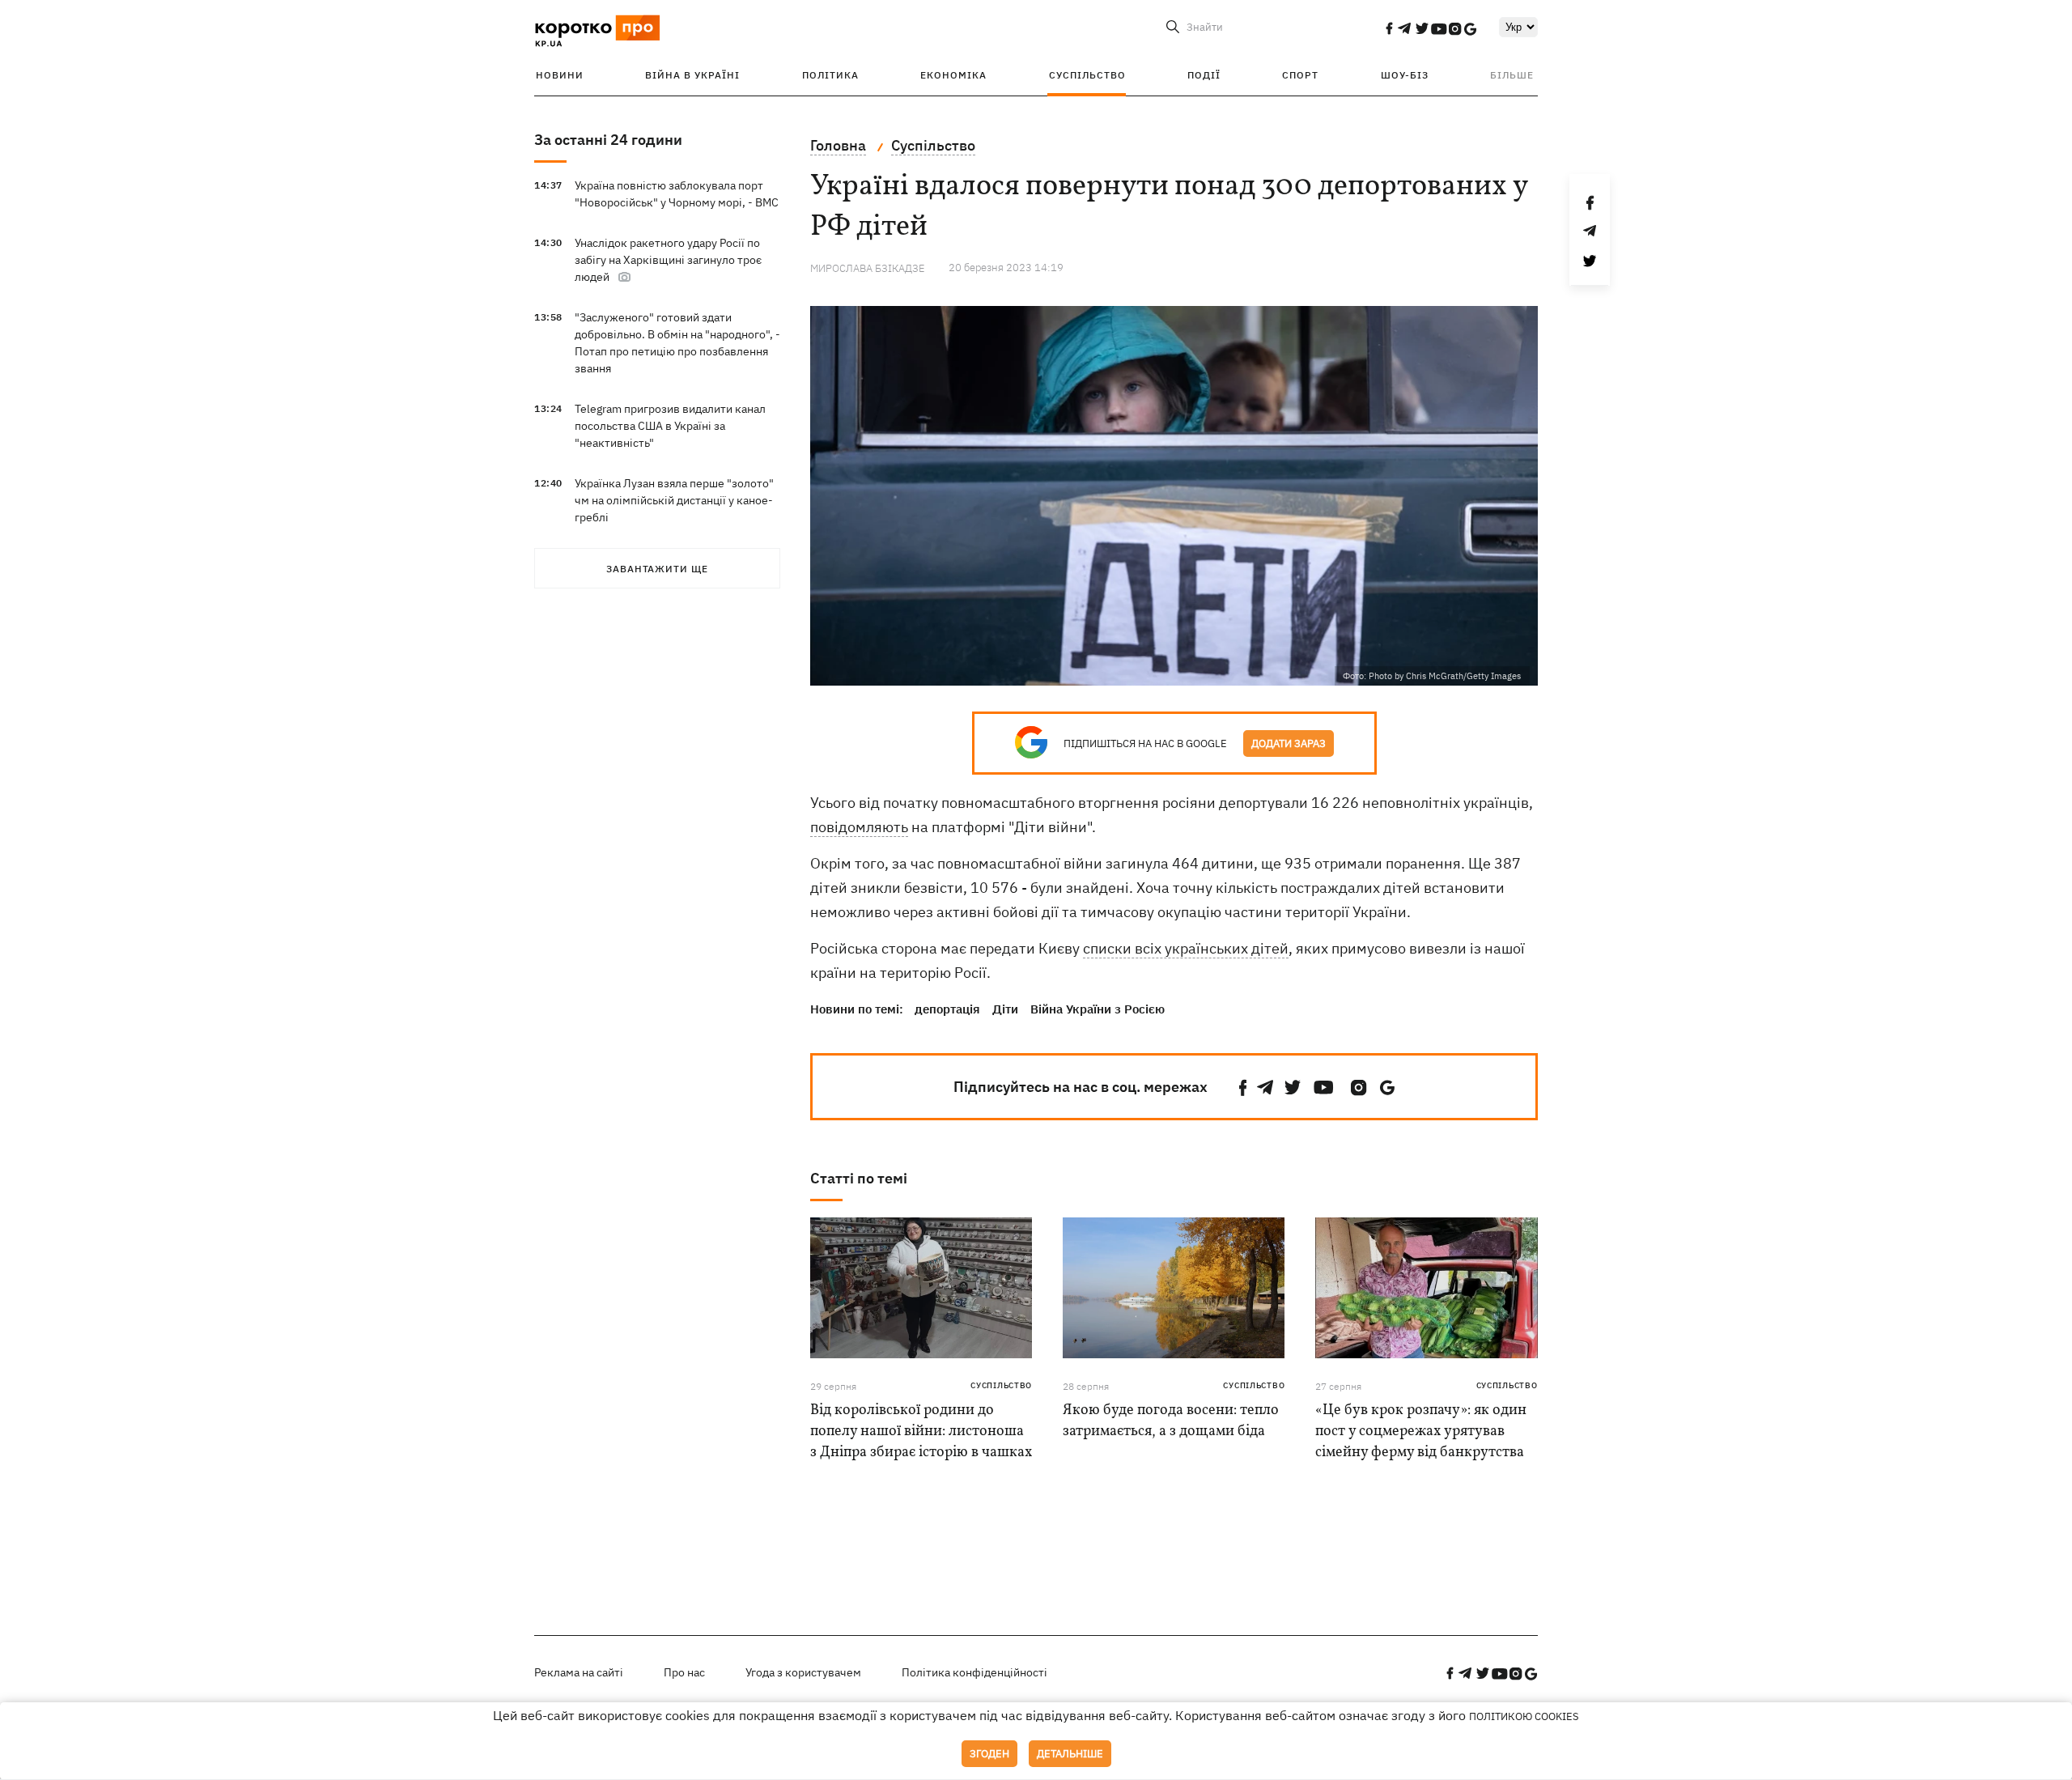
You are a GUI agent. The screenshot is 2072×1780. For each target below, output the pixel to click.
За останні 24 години (608, 140)
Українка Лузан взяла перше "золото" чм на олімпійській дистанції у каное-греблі (674, 500)
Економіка (953, 75)
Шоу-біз (1405, 75)
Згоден (989, 1754)
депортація (947, 1009)
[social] (1389, 28)
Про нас (684, 1672)
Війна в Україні (692, 75)
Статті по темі (859, 1178)
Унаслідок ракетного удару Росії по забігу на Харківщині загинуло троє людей (668, 260)
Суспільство (1087, 75)
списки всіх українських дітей (1186, 948)
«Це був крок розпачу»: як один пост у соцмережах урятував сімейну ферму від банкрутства (1421, 1432)
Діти (1005, 1009)
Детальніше (1070, 1754)
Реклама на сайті (579, 1672)
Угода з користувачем (803, 1672)
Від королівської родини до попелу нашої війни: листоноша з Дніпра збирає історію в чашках (921, 1432)
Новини (560, 75)
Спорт (1300, 75)
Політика (830, 75)
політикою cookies (1524, 1716)
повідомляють (859, 827)
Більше (1512, 75)
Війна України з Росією (1098, 1009)
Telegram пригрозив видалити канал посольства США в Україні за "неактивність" (670, 426)
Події (1204, 75)
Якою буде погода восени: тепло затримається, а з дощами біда (1171, 1421)
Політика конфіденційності (974, 1672)
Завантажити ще (657, 569)
